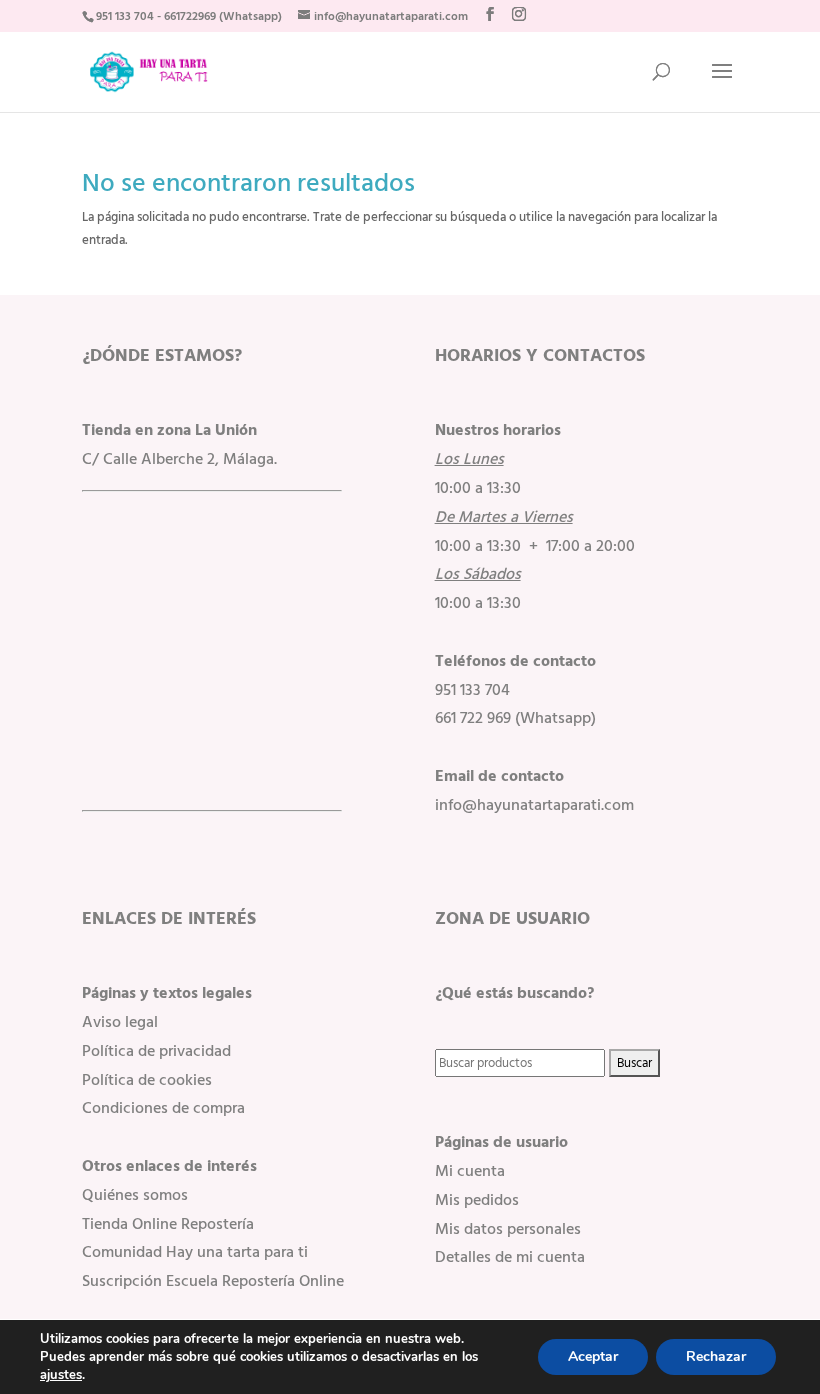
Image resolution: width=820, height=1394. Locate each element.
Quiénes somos (135, 1195)
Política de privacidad (156, 1051)
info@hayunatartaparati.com (534, 805)
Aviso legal (120, 1022)
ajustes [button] (61, 1375)
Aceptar (593, 1356)
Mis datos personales (508, 1229)
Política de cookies (147, 1080)
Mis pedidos (477, 1200)
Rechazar (716, 1356)
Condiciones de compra (163, 1108)
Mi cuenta (470, 1171)
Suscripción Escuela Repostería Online (213, 1281)
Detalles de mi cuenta (510, 1257)
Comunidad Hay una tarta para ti (195, 1252)
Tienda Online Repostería (168, 1224)
